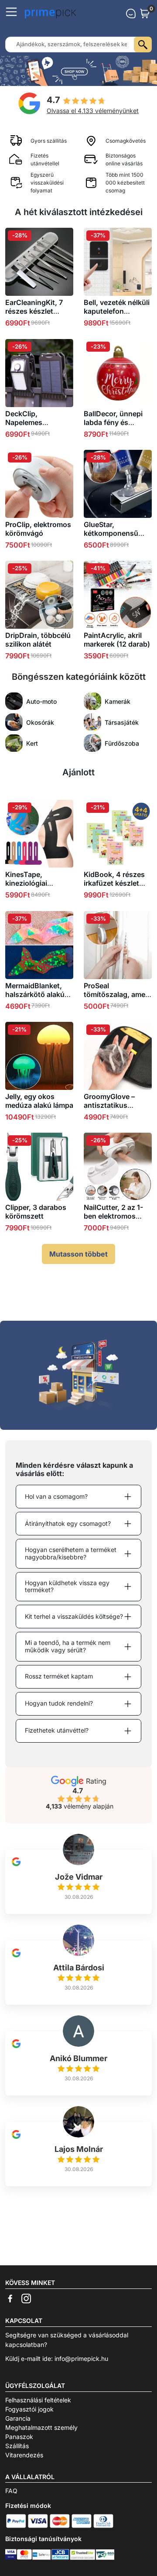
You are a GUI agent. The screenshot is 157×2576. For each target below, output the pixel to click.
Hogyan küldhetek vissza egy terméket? (67, 1586)
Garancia (18, 2418)
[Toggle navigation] (11, 12)
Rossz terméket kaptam (59, 1676)
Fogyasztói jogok (29, 2409)
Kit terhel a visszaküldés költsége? (74, 1616)
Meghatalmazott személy (41, 2427)
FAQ (11, 2491)
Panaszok (19, 2437)
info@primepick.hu (81, 2358)
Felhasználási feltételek (38, 2400)
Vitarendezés (24, 2455)
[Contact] (131, 14)
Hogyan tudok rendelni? (59, 1703)
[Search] (143, 45)
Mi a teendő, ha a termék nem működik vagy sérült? (68, 1646)
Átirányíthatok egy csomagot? (68, 1523)
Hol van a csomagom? (56, 1496)
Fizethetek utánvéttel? (57, 1730)
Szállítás (17, 2446)
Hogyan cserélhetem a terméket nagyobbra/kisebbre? (71, 1553)
